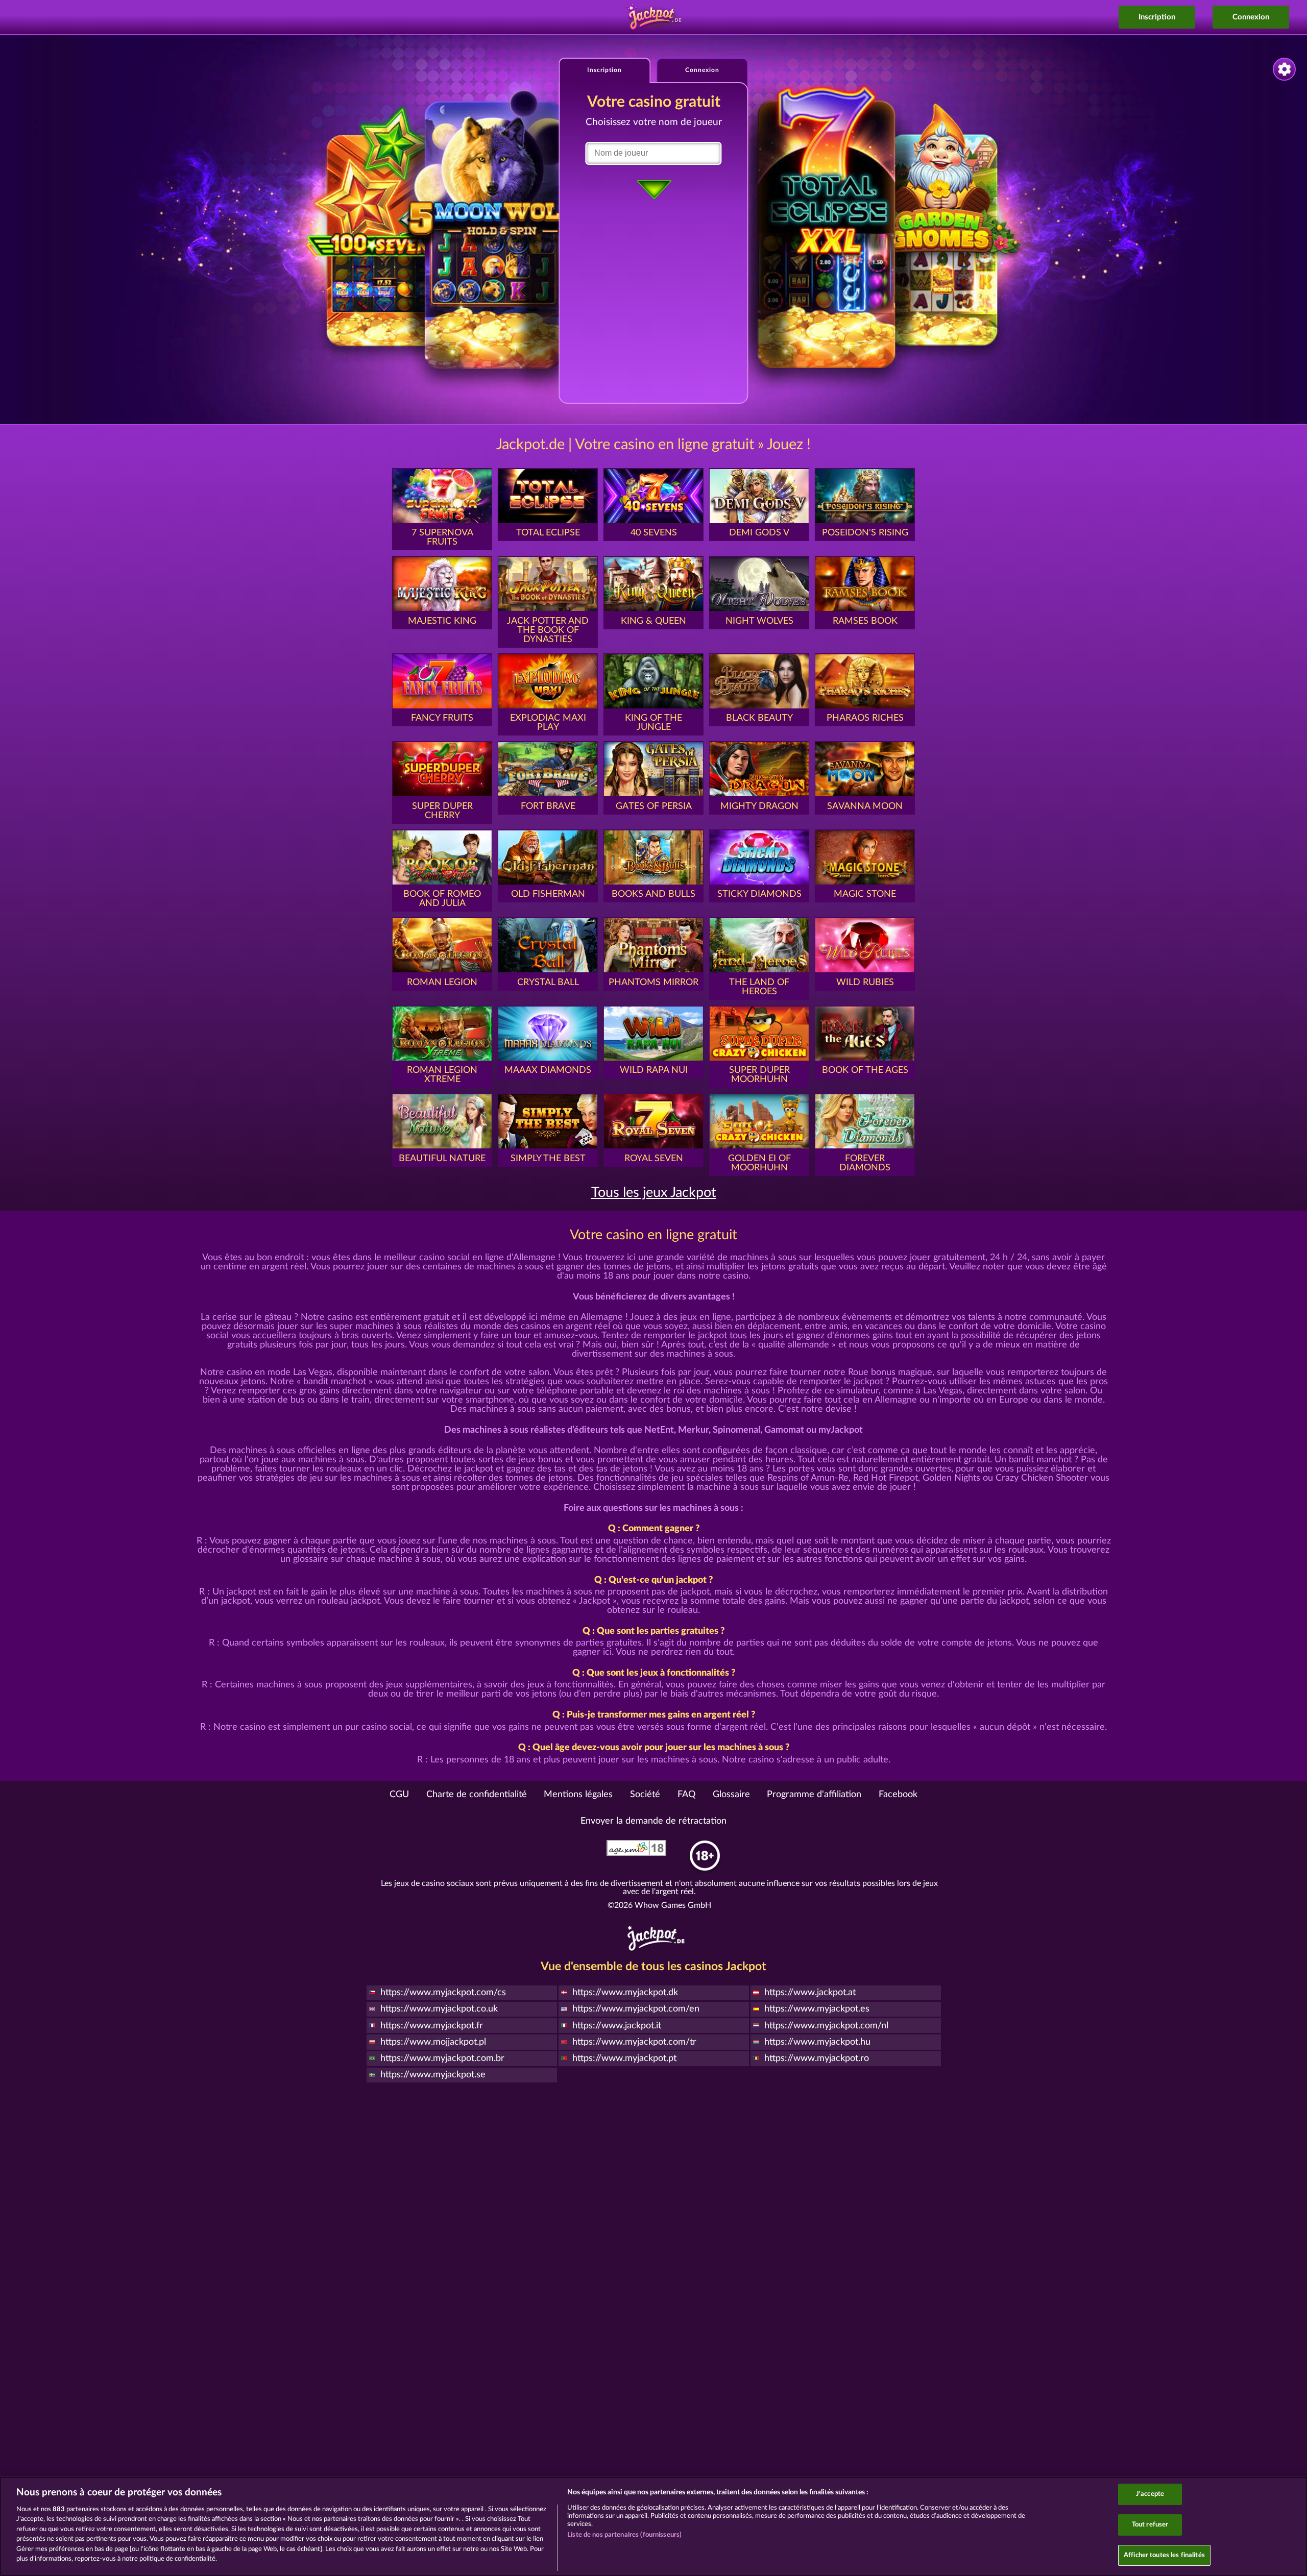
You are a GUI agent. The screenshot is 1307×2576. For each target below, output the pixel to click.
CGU (399, 1795)
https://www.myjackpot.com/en (636, 2009)
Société (645, 1795)
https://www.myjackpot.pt (624, 2058)
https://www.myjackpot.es (817, 2009)
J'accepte (1150, 2495)
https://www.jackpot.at (810, 1993)
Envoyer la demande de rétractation (653, 1821)
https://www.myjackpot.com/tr (634, 2042)
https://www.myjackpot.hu (817, 2042)
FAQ (686, 1795)
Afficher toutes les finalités (1164, 2555)
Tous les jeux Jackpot (654, 1193)
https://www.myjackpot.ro (817, 2058)
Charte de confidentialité (477, 1795)
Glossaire (731, 1795)
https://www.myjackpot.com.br (442, 2058)
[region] (653, 2526)
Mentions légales (578, 1795)
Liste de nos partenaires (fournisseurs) (624, 2535)
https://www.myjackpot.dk (625, 1993)
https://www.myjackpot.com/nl (826, 2026)
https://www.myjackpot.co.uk (439, 2009)
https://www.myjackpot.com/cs (443, 1993)
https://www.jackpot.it (617, 2026)
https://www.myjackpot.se (433, 2075)
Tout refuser (1150, 2525)
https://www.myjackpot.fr (432, 2026)
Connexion (1251, 17)
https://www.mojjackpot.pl (433, 2042)
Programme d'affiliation (814, 1795)
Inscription (1157, 17)
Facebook (898, 1795)
